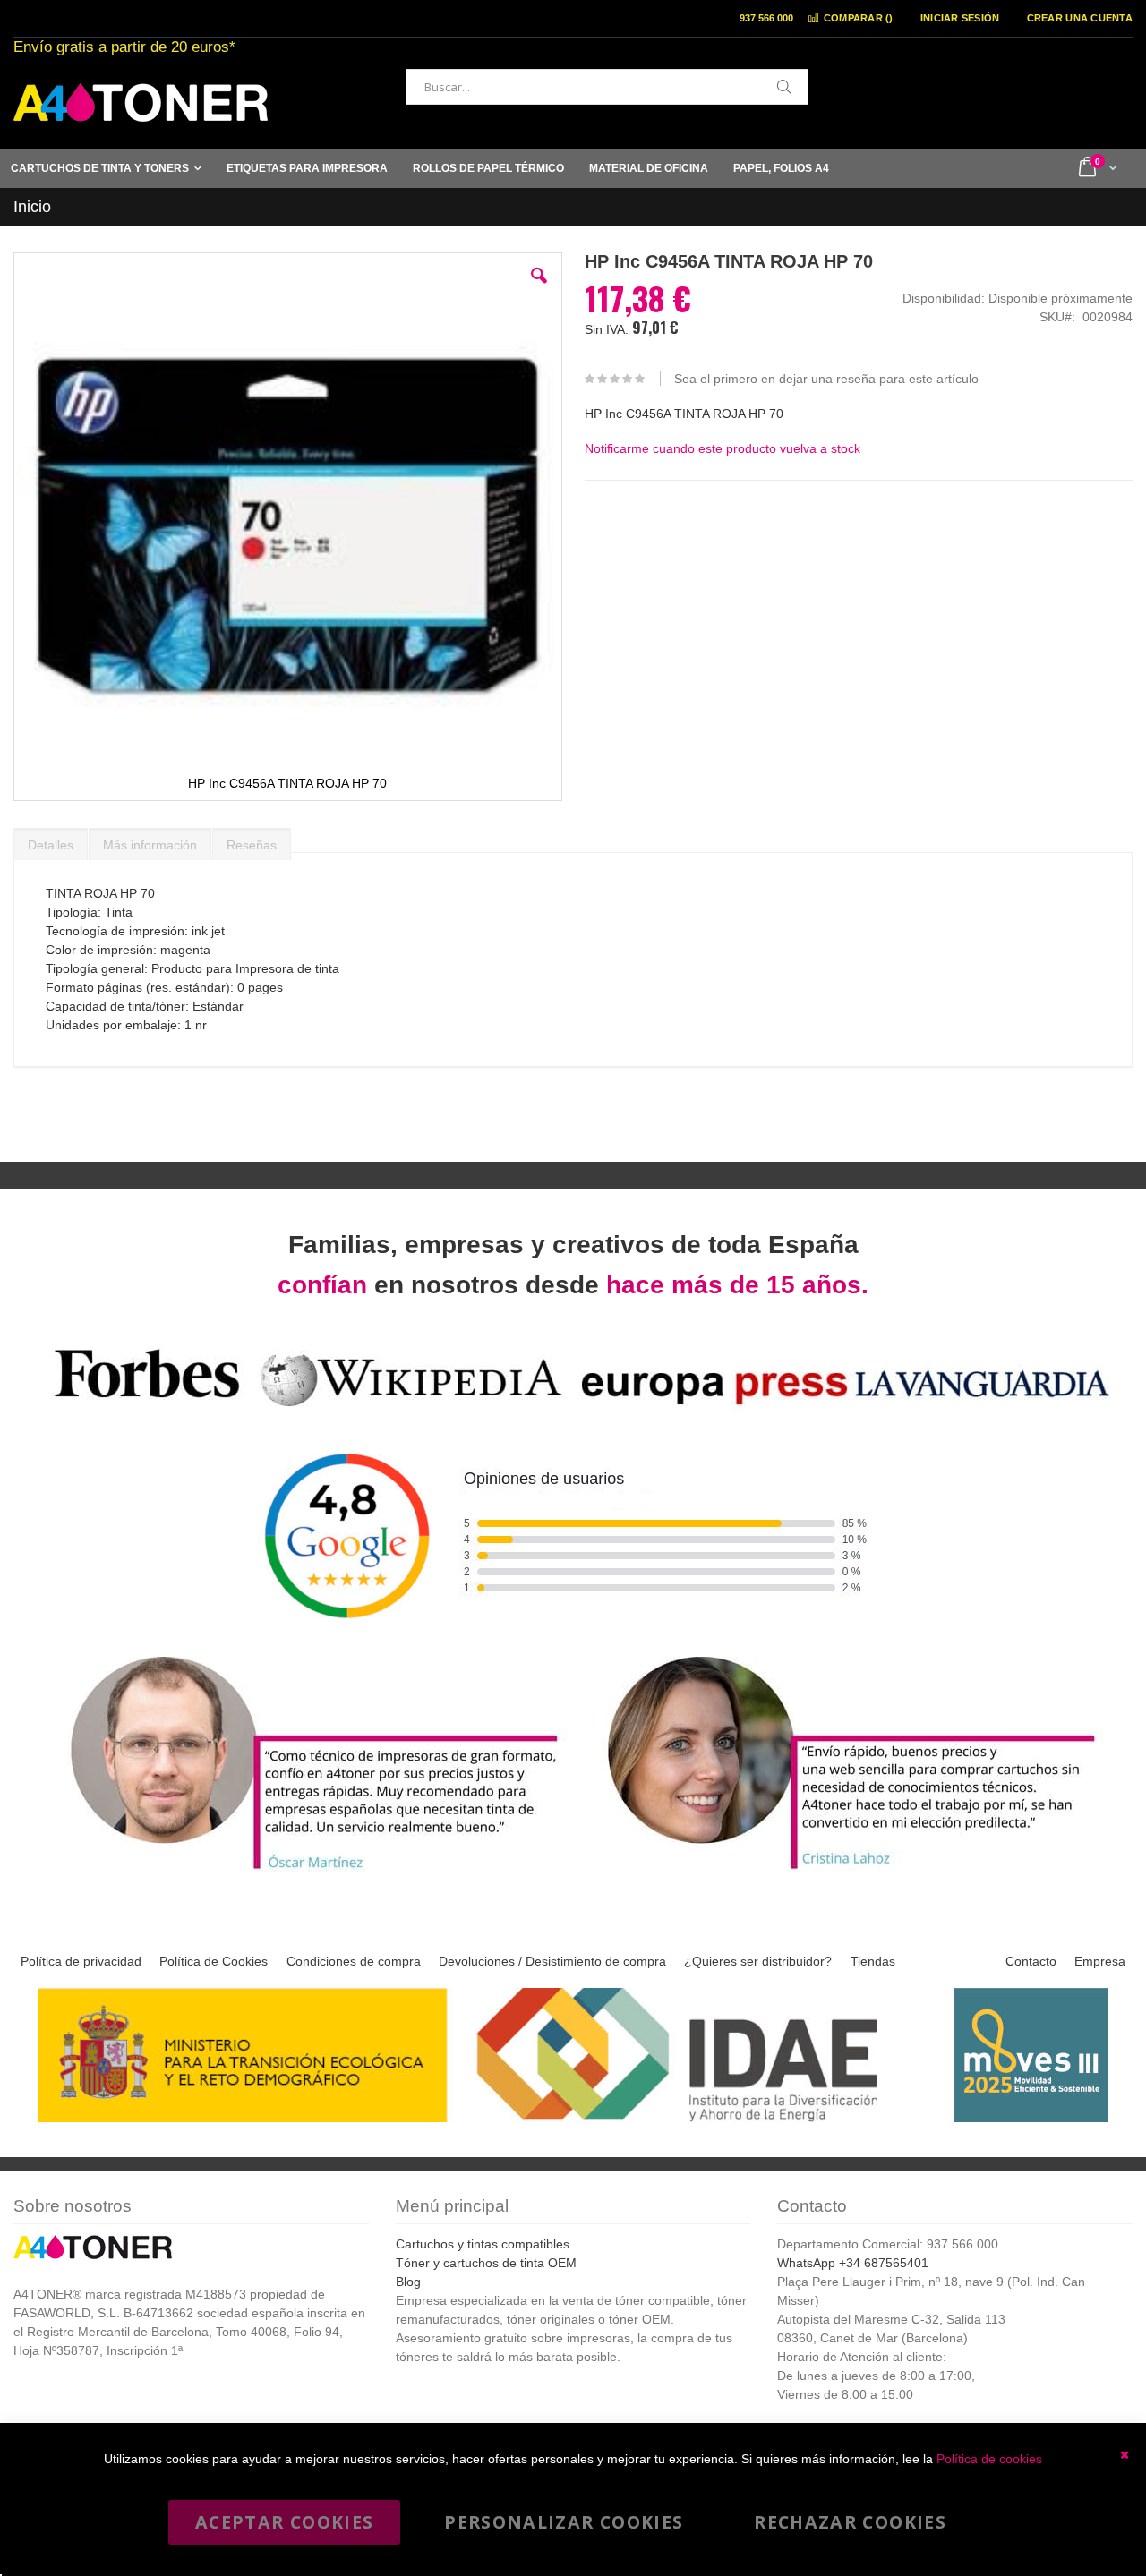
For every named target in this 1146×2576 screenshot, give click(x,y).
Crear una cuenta (1080, 18)
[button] (539, 289)
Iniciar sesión (960, 18)
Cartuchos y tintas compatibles (483, 2244)
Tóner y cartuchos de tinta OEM (486, 2263)
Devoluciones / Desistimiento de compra (552, 1961)
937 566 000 (766, 18)
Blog (408, 2282)
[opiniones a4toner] (304, 1872)
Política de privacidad (81, 1961)
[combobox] (607, 87)
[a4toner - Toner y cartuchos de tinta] (141, 102)
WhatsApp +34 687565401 (853, 2263)
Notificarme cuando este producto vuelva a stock (723, 448)
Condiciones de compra (354, 1961)
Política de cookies (989, 2459)
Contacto (1031, 1961)
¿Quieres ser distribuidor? (758, 1961)
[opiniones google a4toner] (573, 1409)
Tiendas (873, 1961)
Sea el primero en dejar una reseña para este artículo (826, 379)
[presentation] (51, 840)
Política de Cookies (214, 1961)
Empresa (1100, 1961)
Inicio (32, 207)
